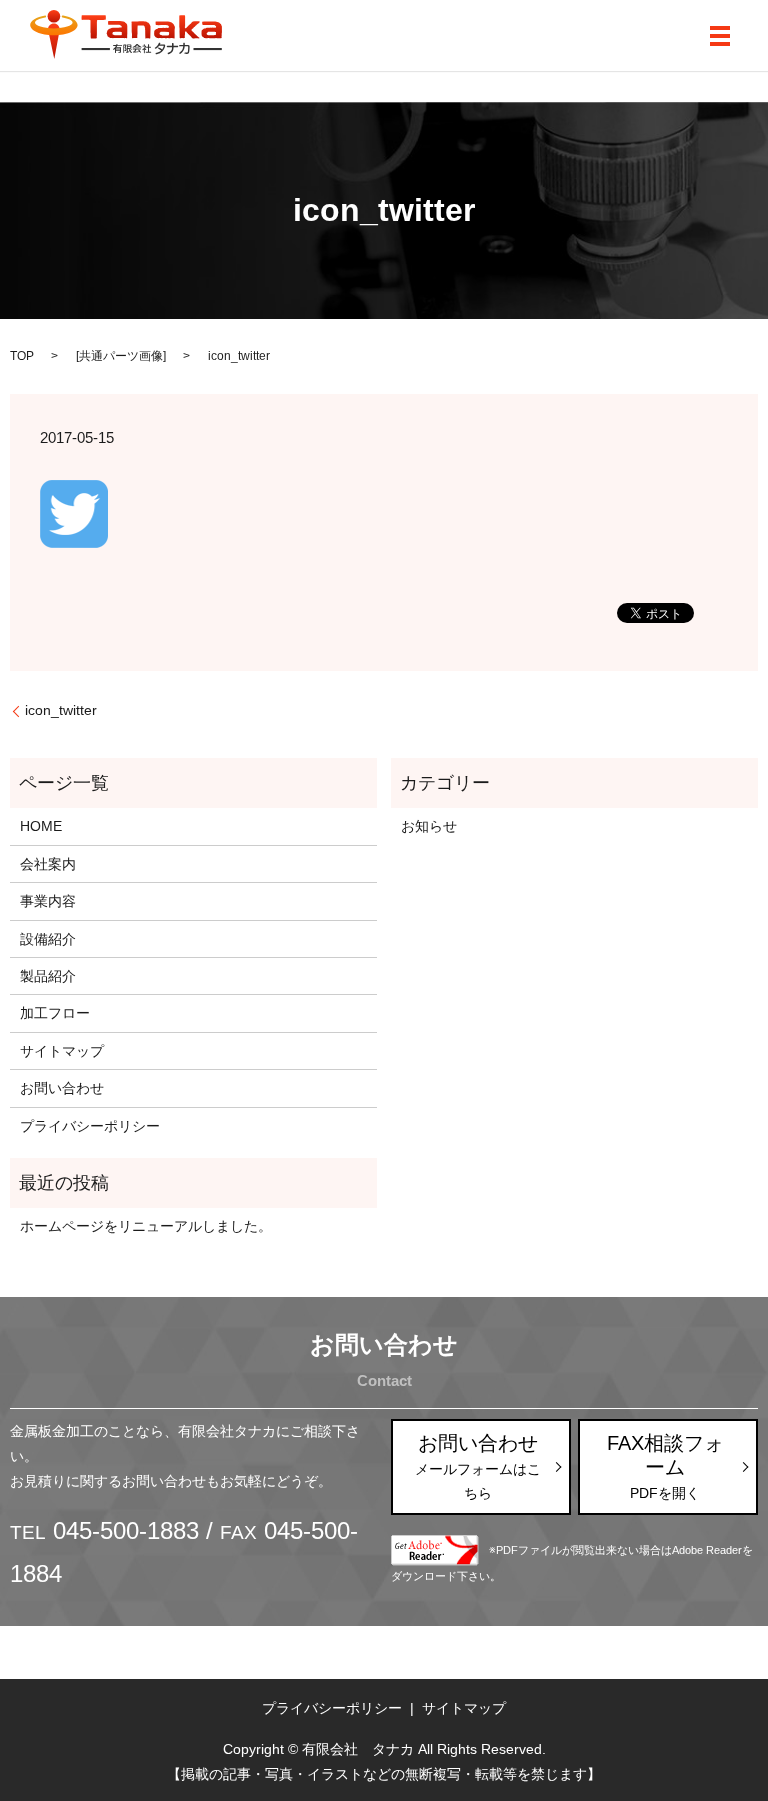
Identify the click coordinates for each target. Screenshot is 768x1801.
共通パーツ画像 (121, 356)
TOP (22, 356)
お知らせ (429, 826)
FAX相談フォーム (665, 1466)
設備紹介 (48, 939)
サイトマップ (62, 1051)
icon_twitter (61, 710)
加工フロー (55, 1013)
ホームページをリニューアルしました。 (146, 1226)
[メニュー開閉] (720, 36)
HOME (41, 826)
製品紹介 (48, 976)
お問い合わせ (62, 1088)
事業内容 (48, 901)
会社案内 (48, 864)
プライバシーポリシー (90, 1126)
